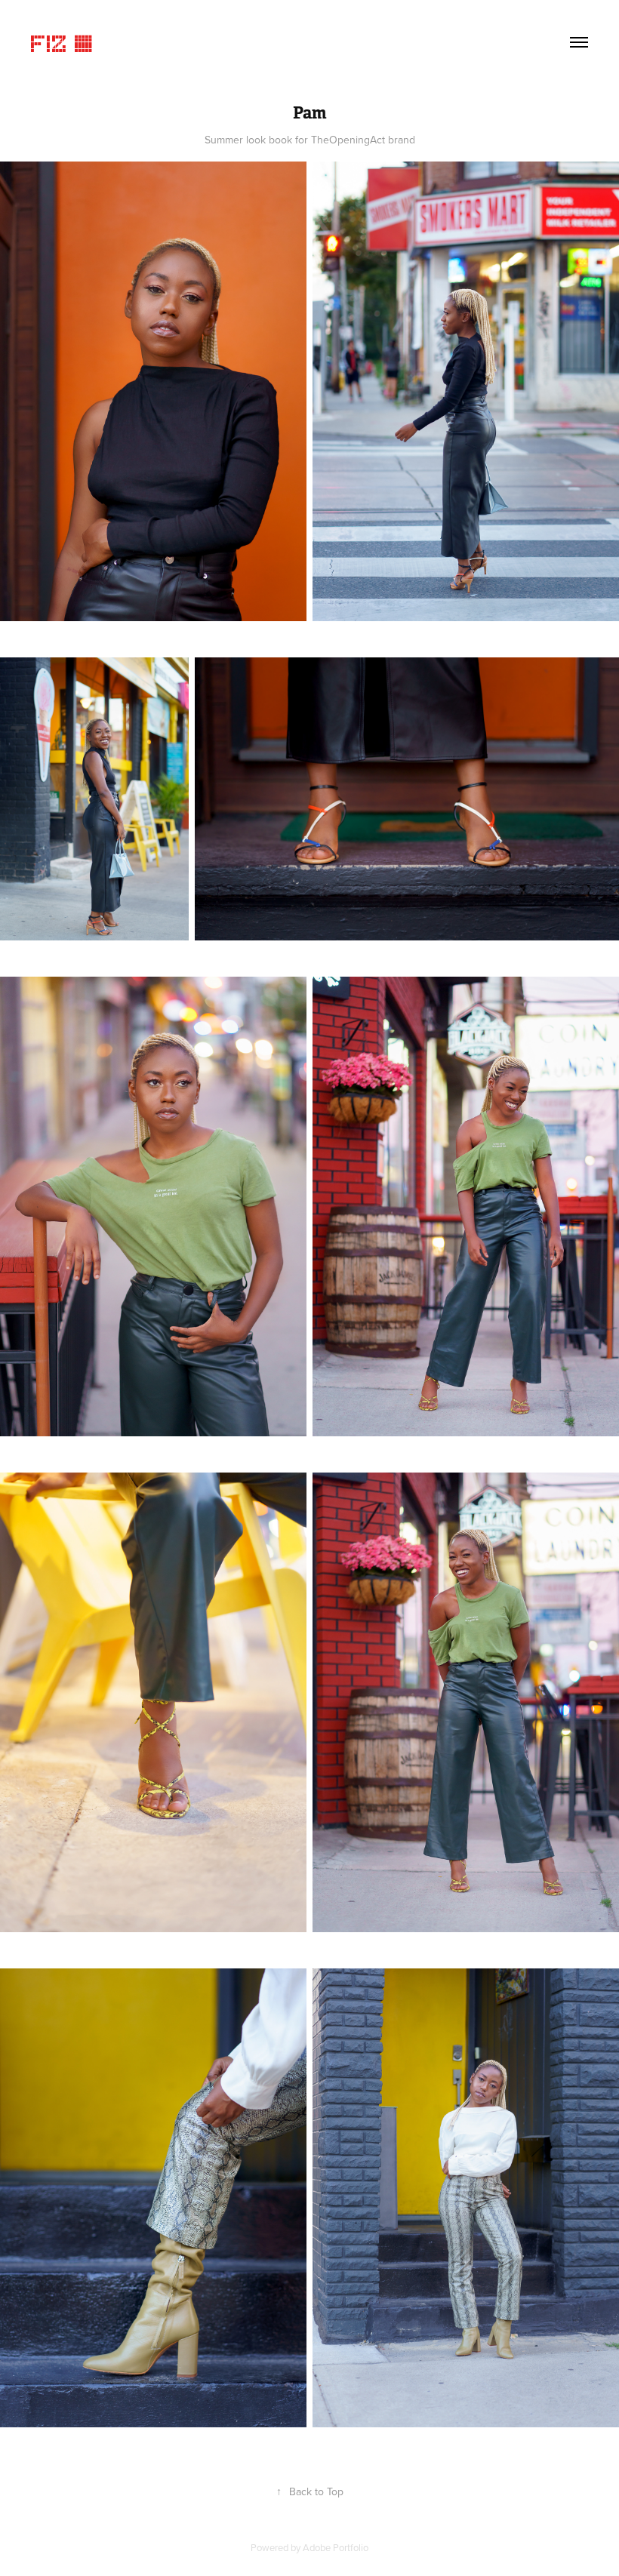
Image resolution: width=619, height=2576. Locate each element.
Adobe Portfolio (336, 2547)
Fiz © (63, 42)
